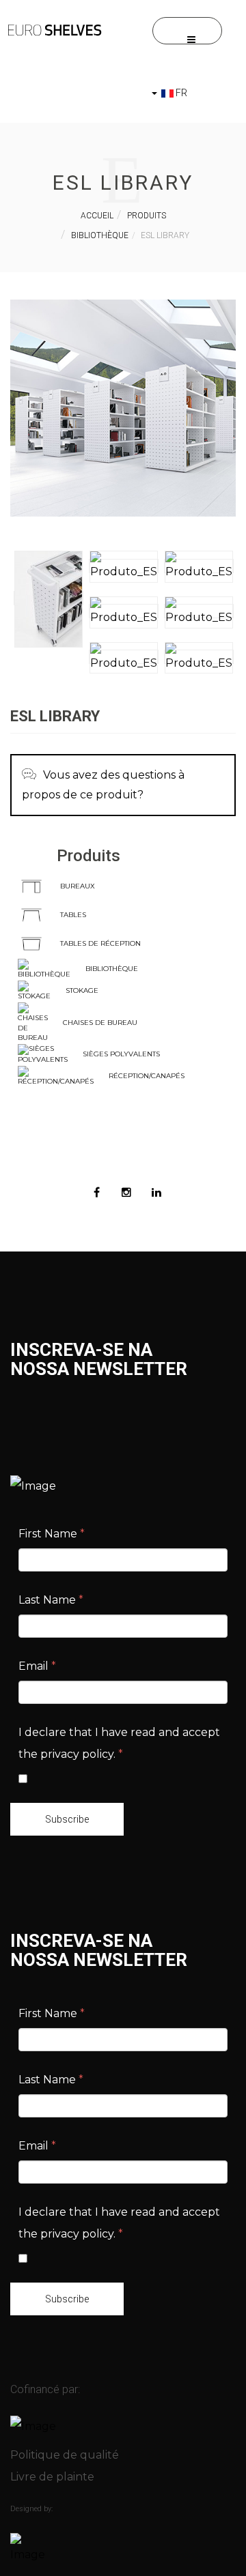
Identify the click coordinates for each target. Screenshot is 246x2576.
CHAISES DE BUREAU (100, 1023)
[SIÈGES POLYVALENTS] (43, 1054)
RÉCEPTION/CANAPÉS (147, 1076)
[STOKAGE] (34, 990)
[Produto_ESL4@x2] (124, 611)
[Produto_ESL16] (49, 598)
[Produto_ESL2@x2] (124, 566)
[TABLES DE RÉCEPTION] (31, 943)
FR (180, 93)
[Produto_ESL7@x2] (199, 657)
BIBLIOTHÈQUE (112, 969)
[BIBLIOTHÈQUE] (44, 969)
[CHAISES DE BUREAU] (33, 1022)
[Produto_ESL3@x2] (199, 566)
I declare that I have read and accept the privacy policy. (119, 1743)
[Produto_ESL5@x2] (199, 611)
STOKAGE (82, 990)
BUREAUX (78, 886)
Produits (147, 216)
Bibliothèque (100, 235)
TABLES (73, 915)
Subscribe (67, 1819)
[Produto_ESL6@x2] (124, 657)
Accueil (97, 216)
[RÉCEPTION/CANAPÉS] (56, 1076)
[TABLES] (31, 914)
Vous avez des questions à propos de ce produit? (103, 785)
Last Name (51, 1600)
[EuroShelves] (55, 30)
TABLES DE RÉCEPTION (100, 943)
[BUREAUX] (31, 885)
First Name (52, 1534)
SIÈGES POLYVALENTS (121, 1054)
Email (37, 1666)
